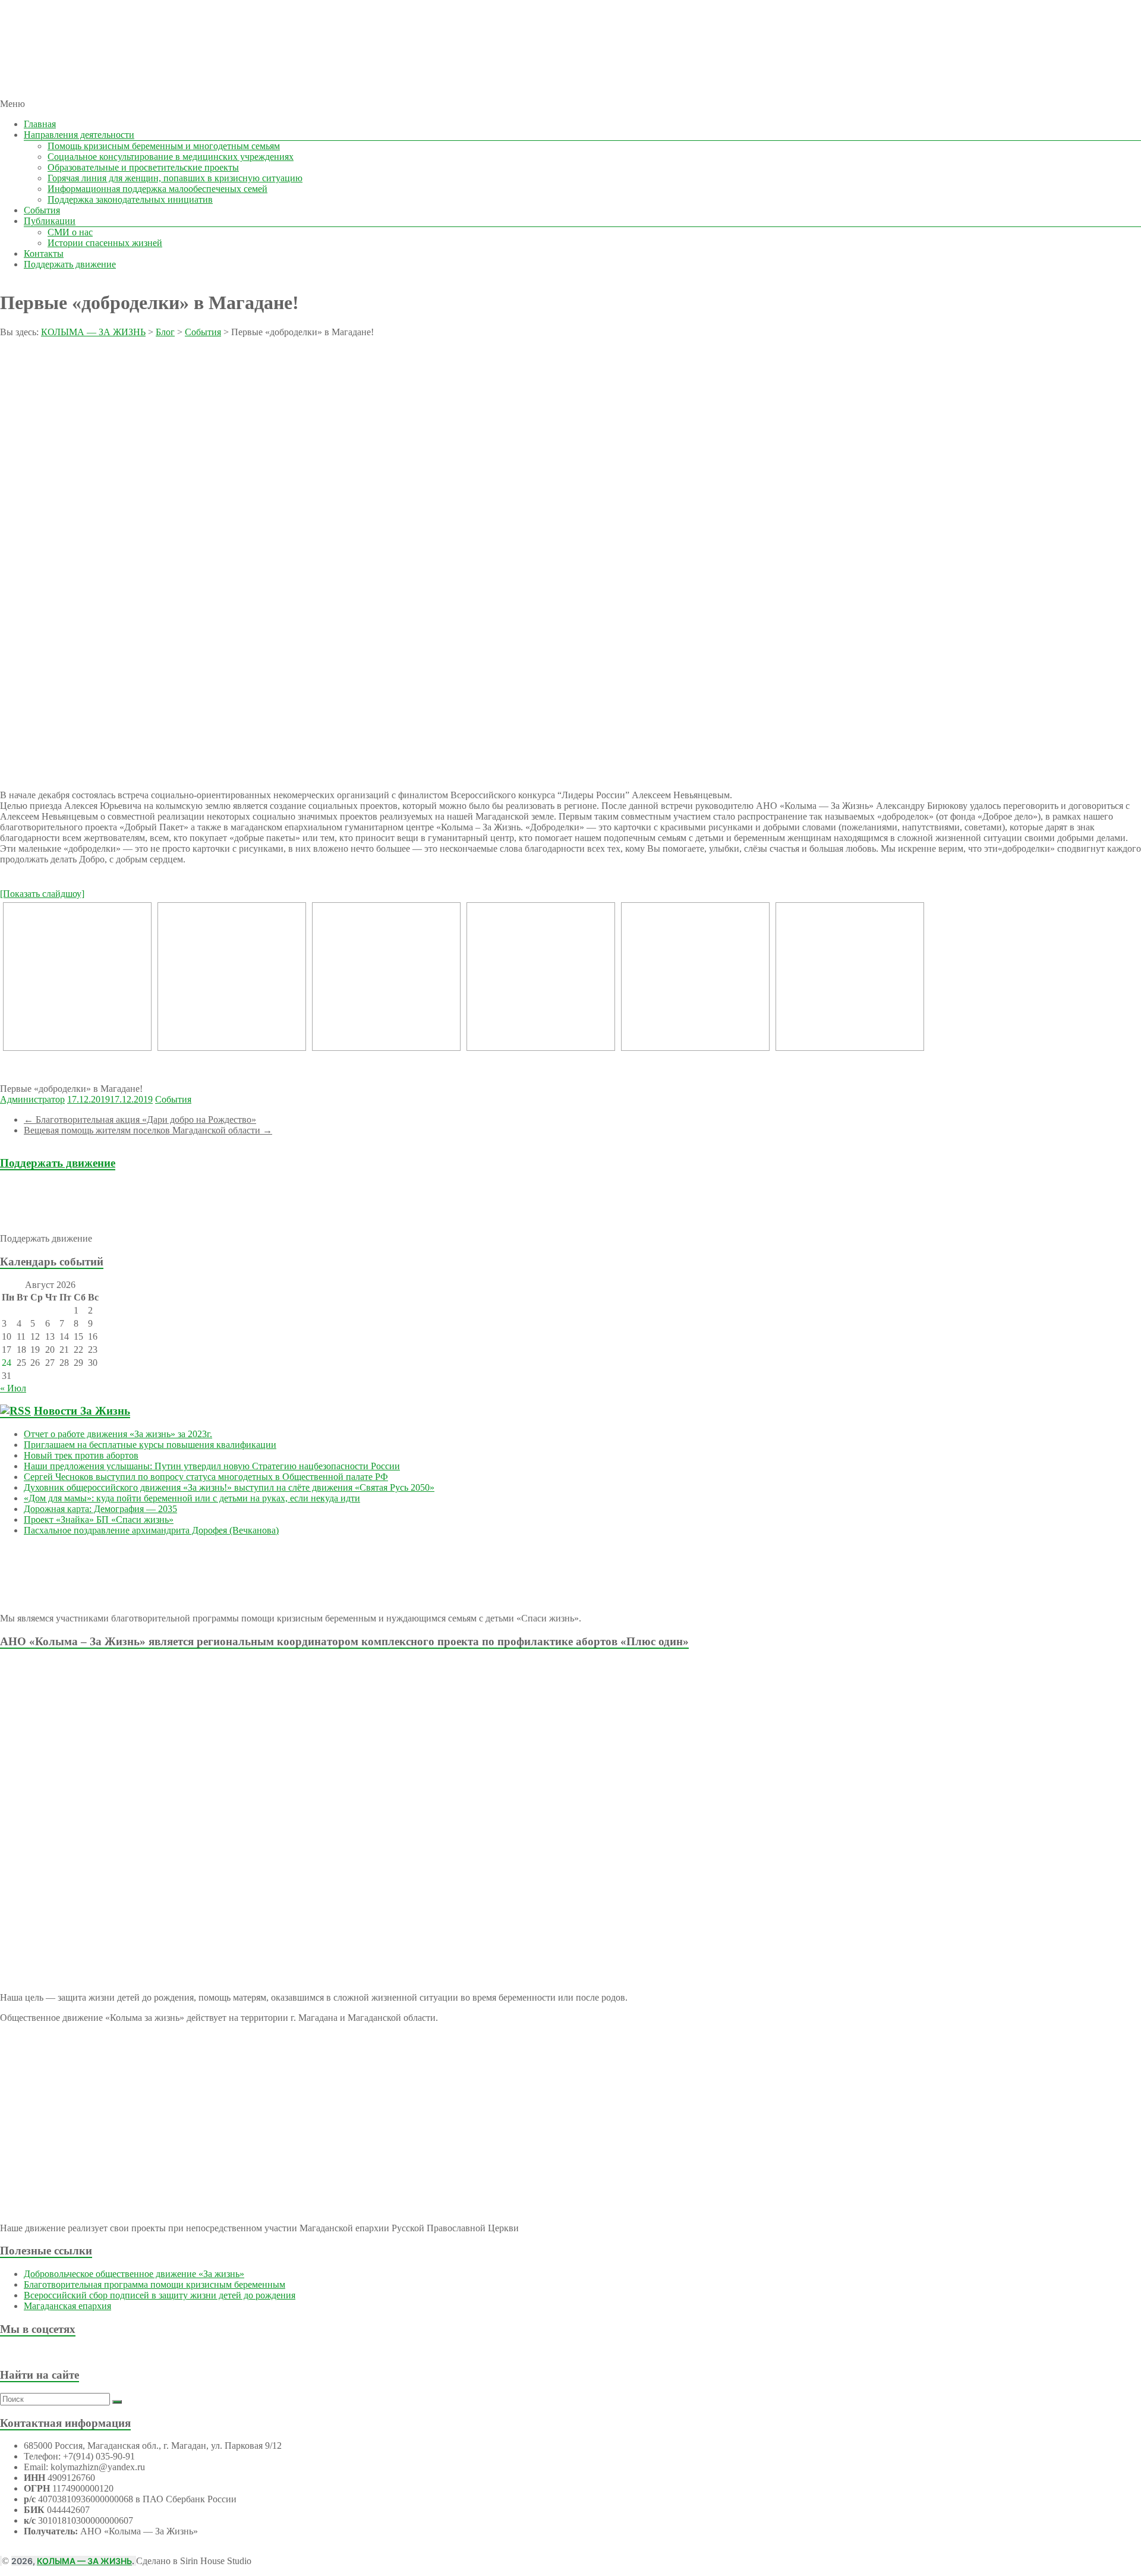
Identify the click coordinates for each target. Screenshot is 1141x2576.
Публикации (50, 221)
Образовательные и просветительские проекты (143, 167)
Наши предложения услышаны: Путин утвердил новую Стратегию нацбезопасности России (212, 1466)
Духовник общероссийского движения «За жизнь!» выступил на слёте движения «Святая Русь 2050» (229, 1487)
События (42, 210)
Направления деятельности (79, 135)
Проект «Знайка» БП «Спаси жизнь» (99, 1520)
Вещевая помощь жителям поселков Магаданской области (148, 1130)
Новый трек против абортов (81, 1455)
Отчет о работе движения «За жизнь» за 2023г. (118, 1434)
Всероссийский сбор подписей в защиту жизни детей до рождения (160, 2295)
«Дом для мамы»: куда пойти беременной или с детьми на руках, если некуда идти (192, 1498)
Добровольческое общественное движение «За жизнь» (134, 2274)
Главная (40, 124)
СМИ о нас (70, 232)
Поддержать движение (70, 264)
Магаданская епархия (67, 2306)
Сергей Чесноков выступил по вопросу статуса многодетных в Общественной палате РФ (206, 1477)
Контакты (44, 253)
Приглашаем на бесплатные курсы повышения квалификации (150, 1445)
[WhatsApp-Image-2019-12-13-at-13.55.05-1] (695, 977)
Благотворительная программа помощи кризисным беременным (155, 2284)
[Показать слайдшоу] (42, 894)
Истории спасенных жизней (105, 243)
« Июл (13, 1388)
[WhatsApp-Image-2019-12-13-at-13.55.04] (541, 977)
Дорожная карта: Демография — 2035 (100, 1509)
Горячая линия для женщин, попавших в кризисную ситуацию (175, 178)
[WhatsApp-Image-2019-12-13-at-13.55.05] (850, 977)
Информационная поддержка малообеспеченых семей (157, 189)
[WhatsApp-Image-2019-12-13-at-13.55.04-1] (386, 977)
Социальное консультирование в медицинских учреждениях (171, 157)
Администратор (32, 1099)
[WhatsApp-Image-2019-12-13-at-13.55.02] (77, 977)
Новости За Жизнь (82, 1411)
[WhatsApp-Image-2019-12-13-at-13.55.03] (232, 977)
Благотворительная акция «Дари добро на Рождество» (140, 1119)
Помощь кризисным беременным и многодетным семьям (164, 146)
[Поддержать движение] (70, 1218)
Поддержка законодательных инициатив (130, 199)
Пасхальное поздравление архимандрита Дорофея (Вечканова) (151, 1530)
